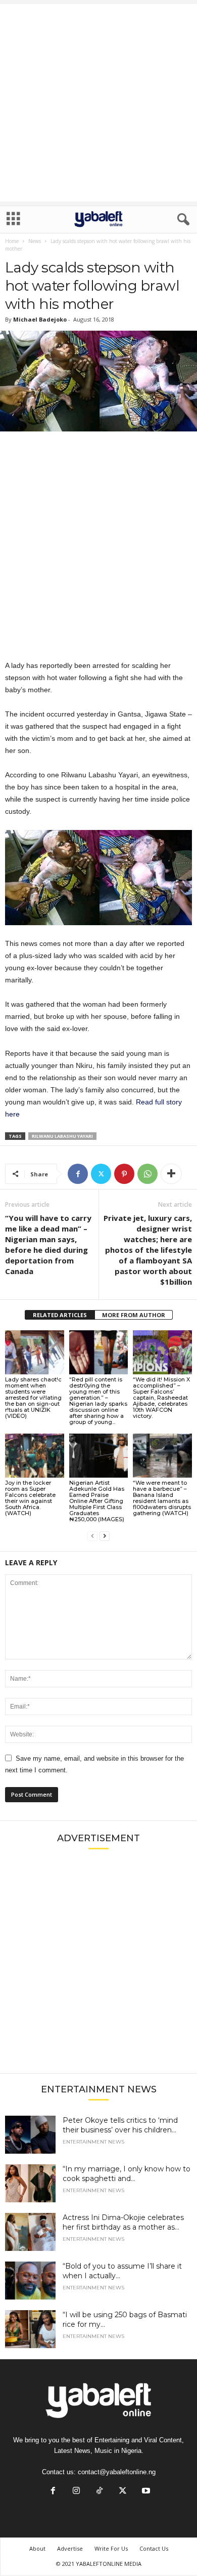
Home (12, 241)
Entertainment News (93, 2142)
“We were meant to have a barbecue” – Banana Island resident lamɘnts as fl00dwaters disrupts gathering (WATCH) (162, 1498)
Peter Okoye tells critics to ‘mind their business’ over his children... (120, 2125)
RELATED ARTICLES (60, 1315)
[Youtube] (145, 2492)
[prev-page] (92, 1536)
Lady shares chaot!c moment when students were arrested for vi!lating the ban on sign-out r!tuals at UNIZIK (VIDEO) (33, 1398)
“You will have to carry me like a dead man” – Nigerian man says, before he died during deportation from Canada (48, 1244)
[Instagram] (76, 2492)
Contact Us (154, 2548)
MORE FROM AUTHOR (134, 1315)
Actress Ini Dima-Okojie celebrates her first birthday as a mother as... (123, 2222)
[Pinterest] (124, 1174)
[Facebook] (78, 1174)
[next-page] (105, 1536)
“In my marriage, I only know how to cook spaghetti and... (127, 2174)
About (37, 2548)
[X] (101, 1174)
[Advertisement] (98, 103)
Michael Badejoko (40, 319)
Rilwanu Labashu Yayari (62, 1136)
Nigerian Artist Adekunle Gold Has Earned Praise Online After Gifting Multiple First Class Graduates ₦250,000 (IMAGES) (97, 1501)
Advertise (70, 2548)
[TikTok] (100, 2492)
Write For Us (111, 2548)
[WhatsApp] (147, 1174)
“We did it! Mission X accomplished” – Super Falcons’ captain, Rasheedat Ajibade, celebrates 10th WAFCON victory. (161, 1398)
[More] (171, 1174)
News (35, 241)
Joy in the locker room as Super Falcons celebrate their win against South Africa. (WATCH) (30, 1498)
